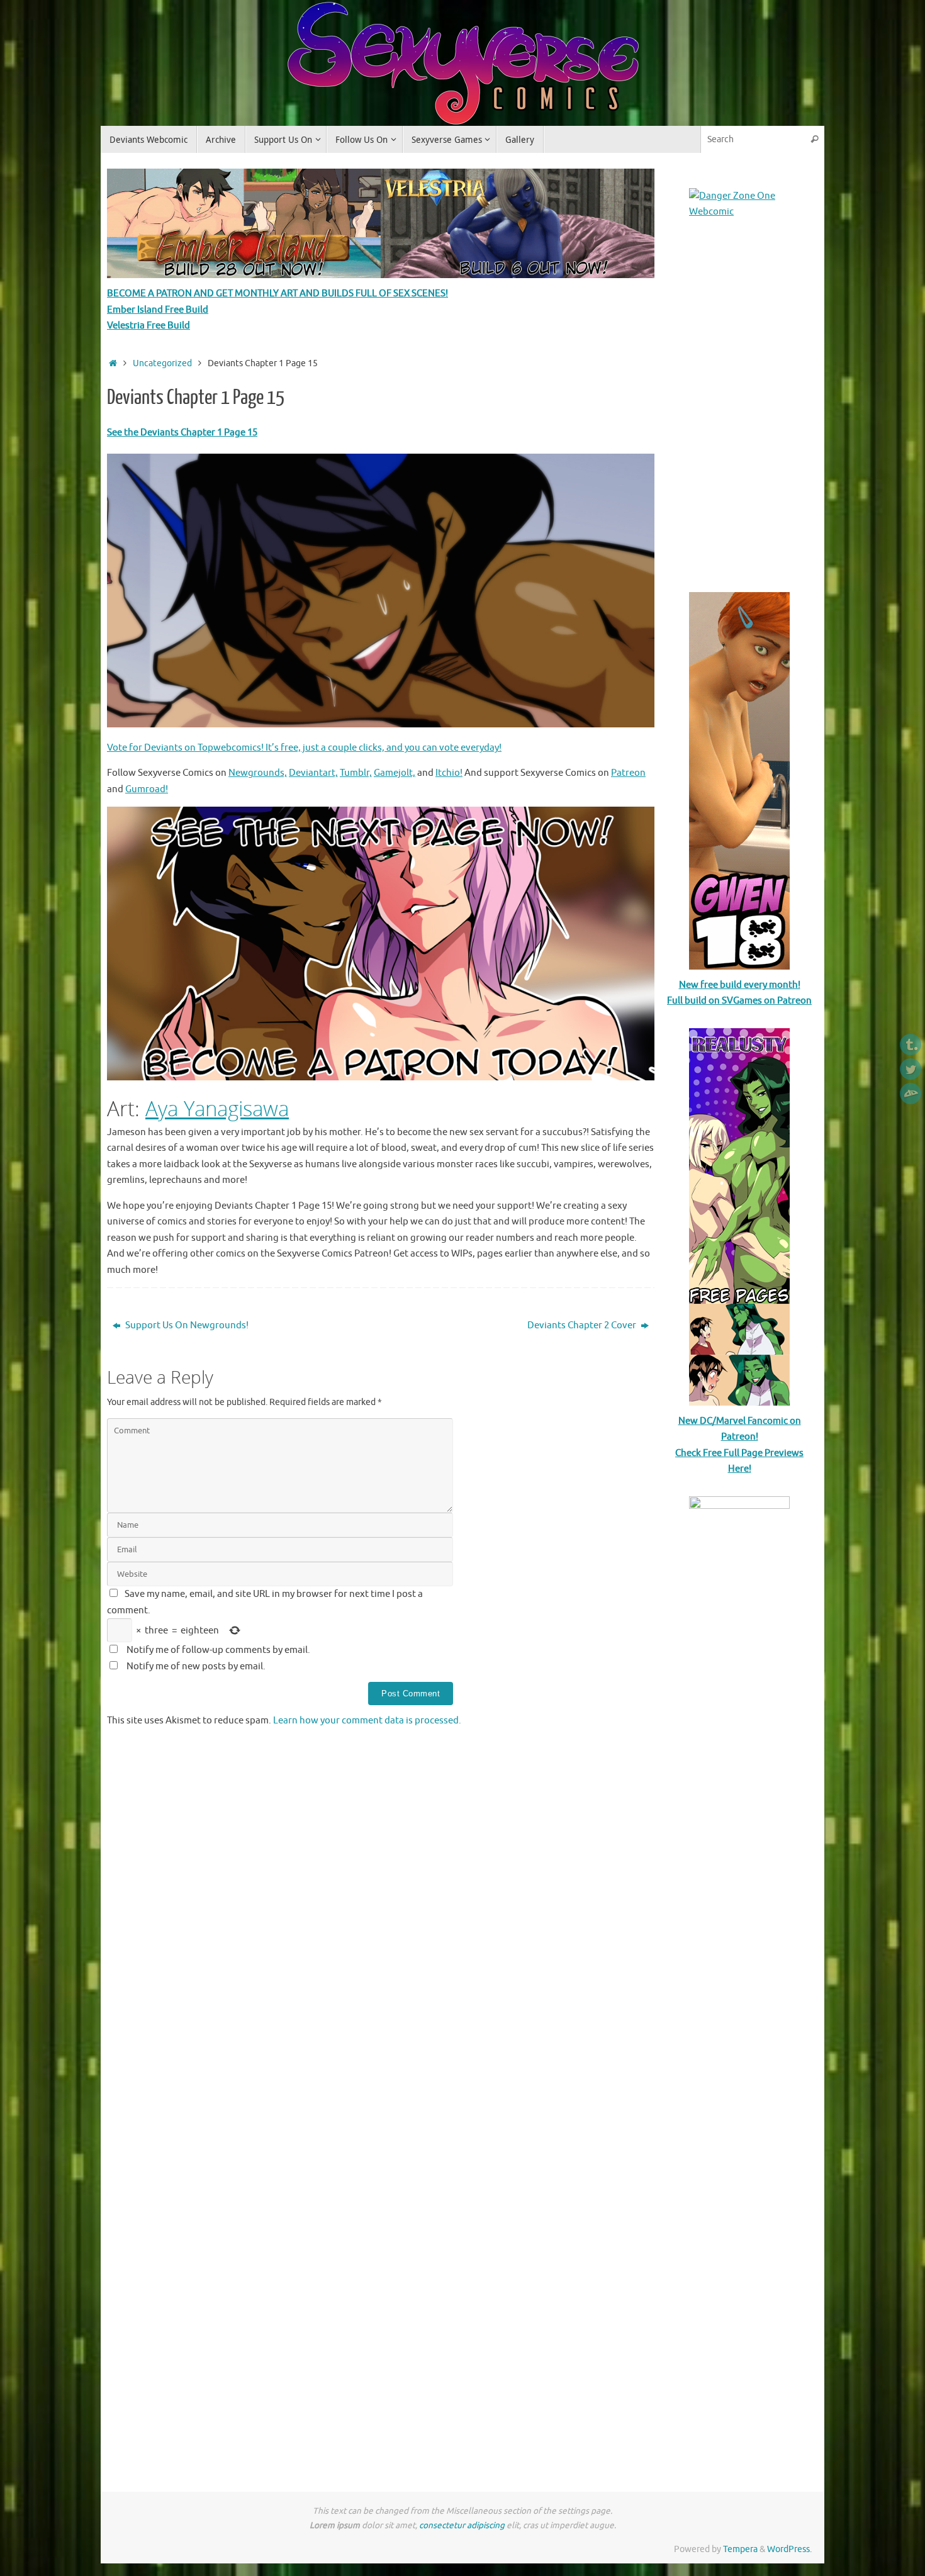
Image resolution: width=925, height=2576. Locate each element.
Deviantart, (313, 773)
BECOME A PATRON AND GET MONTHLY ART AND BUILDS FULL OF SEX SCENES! (277, 294)
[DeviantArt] (911, 1094)
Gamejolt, (395, 773)
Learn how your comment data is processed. (367, 1721)
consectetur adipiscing (462, 2525)
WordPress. (789, 2549)
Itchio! (449, 773)
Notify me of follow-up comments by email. (218, 1650)
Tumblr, (356, 773)
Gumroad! (147, 789)
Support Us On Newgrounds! (186, 1325)
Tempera (740, 2549)
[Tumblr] (911, 1044)
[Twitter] (911, 1069)
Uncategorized (162, 363)
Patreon (628, 773)
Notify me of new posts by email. (196, 1666)
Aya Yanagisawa (217, 1108)
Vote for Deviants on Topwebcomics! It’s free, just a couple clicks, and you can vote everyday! (304, 748)
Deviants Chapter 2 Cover (583, 1325)
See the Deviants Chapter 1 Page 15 (182, 433)
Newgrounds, (258, 773)
